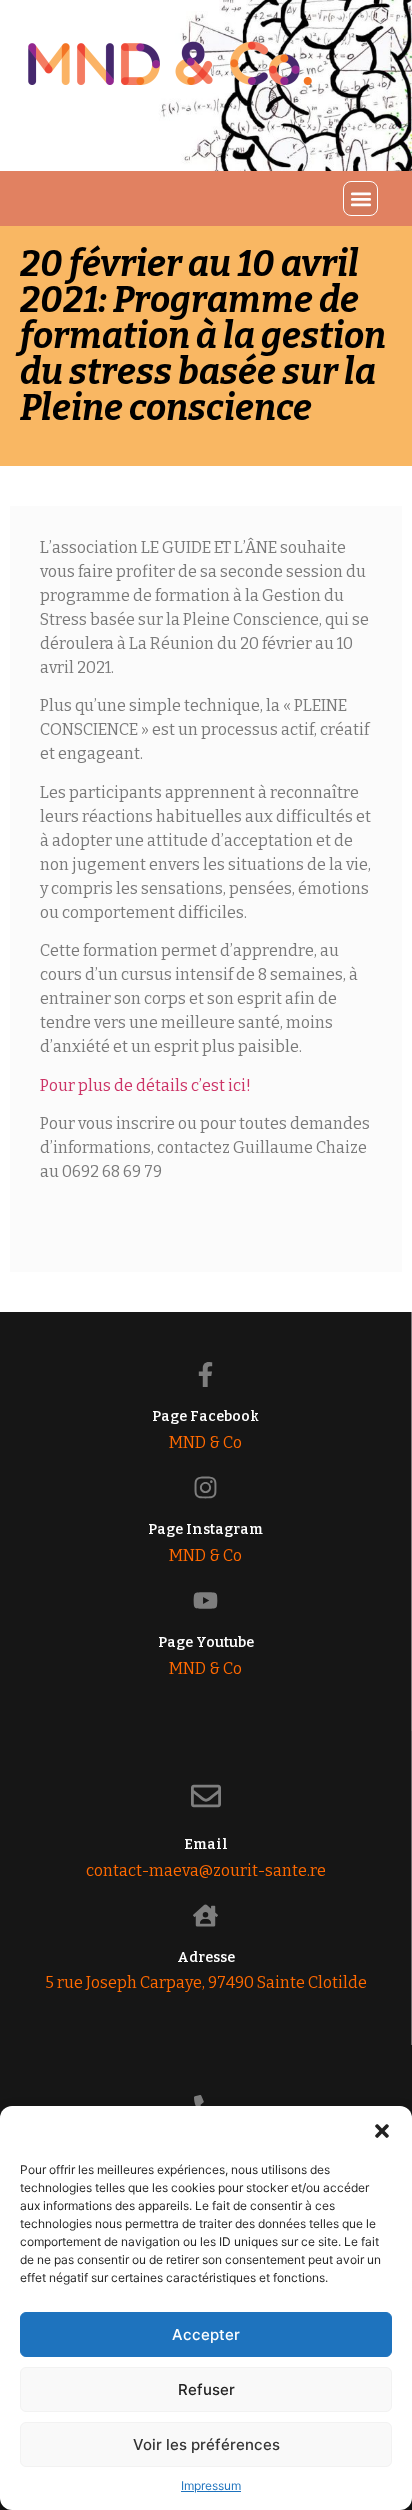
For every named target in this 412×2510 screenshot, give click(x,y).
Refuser (206, 2389)
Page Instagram (205, 1529)
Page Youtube (206, 1642)
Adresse (206, 1957)
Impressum (211, 2485)
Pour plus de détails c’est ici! (147, 1085)
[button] (382, 2131)
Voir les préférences (206, 2444)
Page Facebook (205, 1416)
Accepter (206, 2334)
